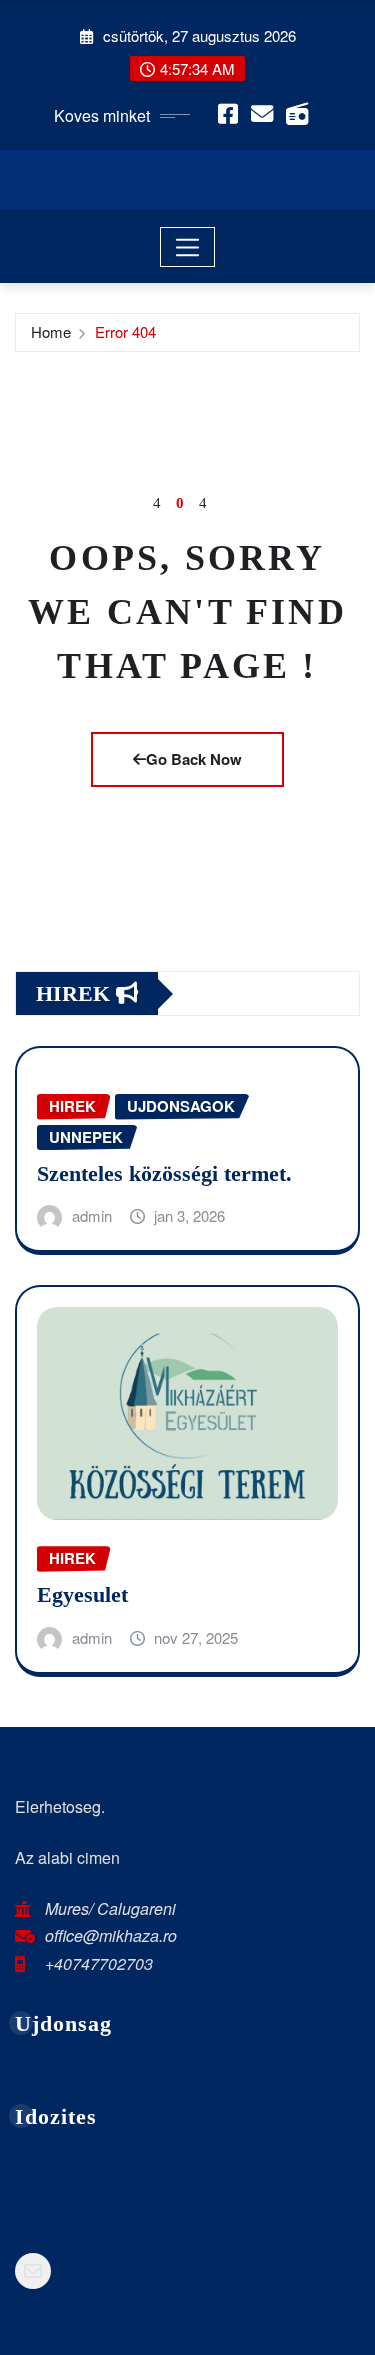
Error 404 (125, 331)
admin (92, 1215)
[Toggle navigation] (187, 247)
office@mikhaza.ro (111, 1935)
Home (51, 331)
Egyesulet (82, 1594)
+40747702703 (99, 1963)
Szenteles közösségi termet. (164, 1173)
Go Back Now (194, 759)
